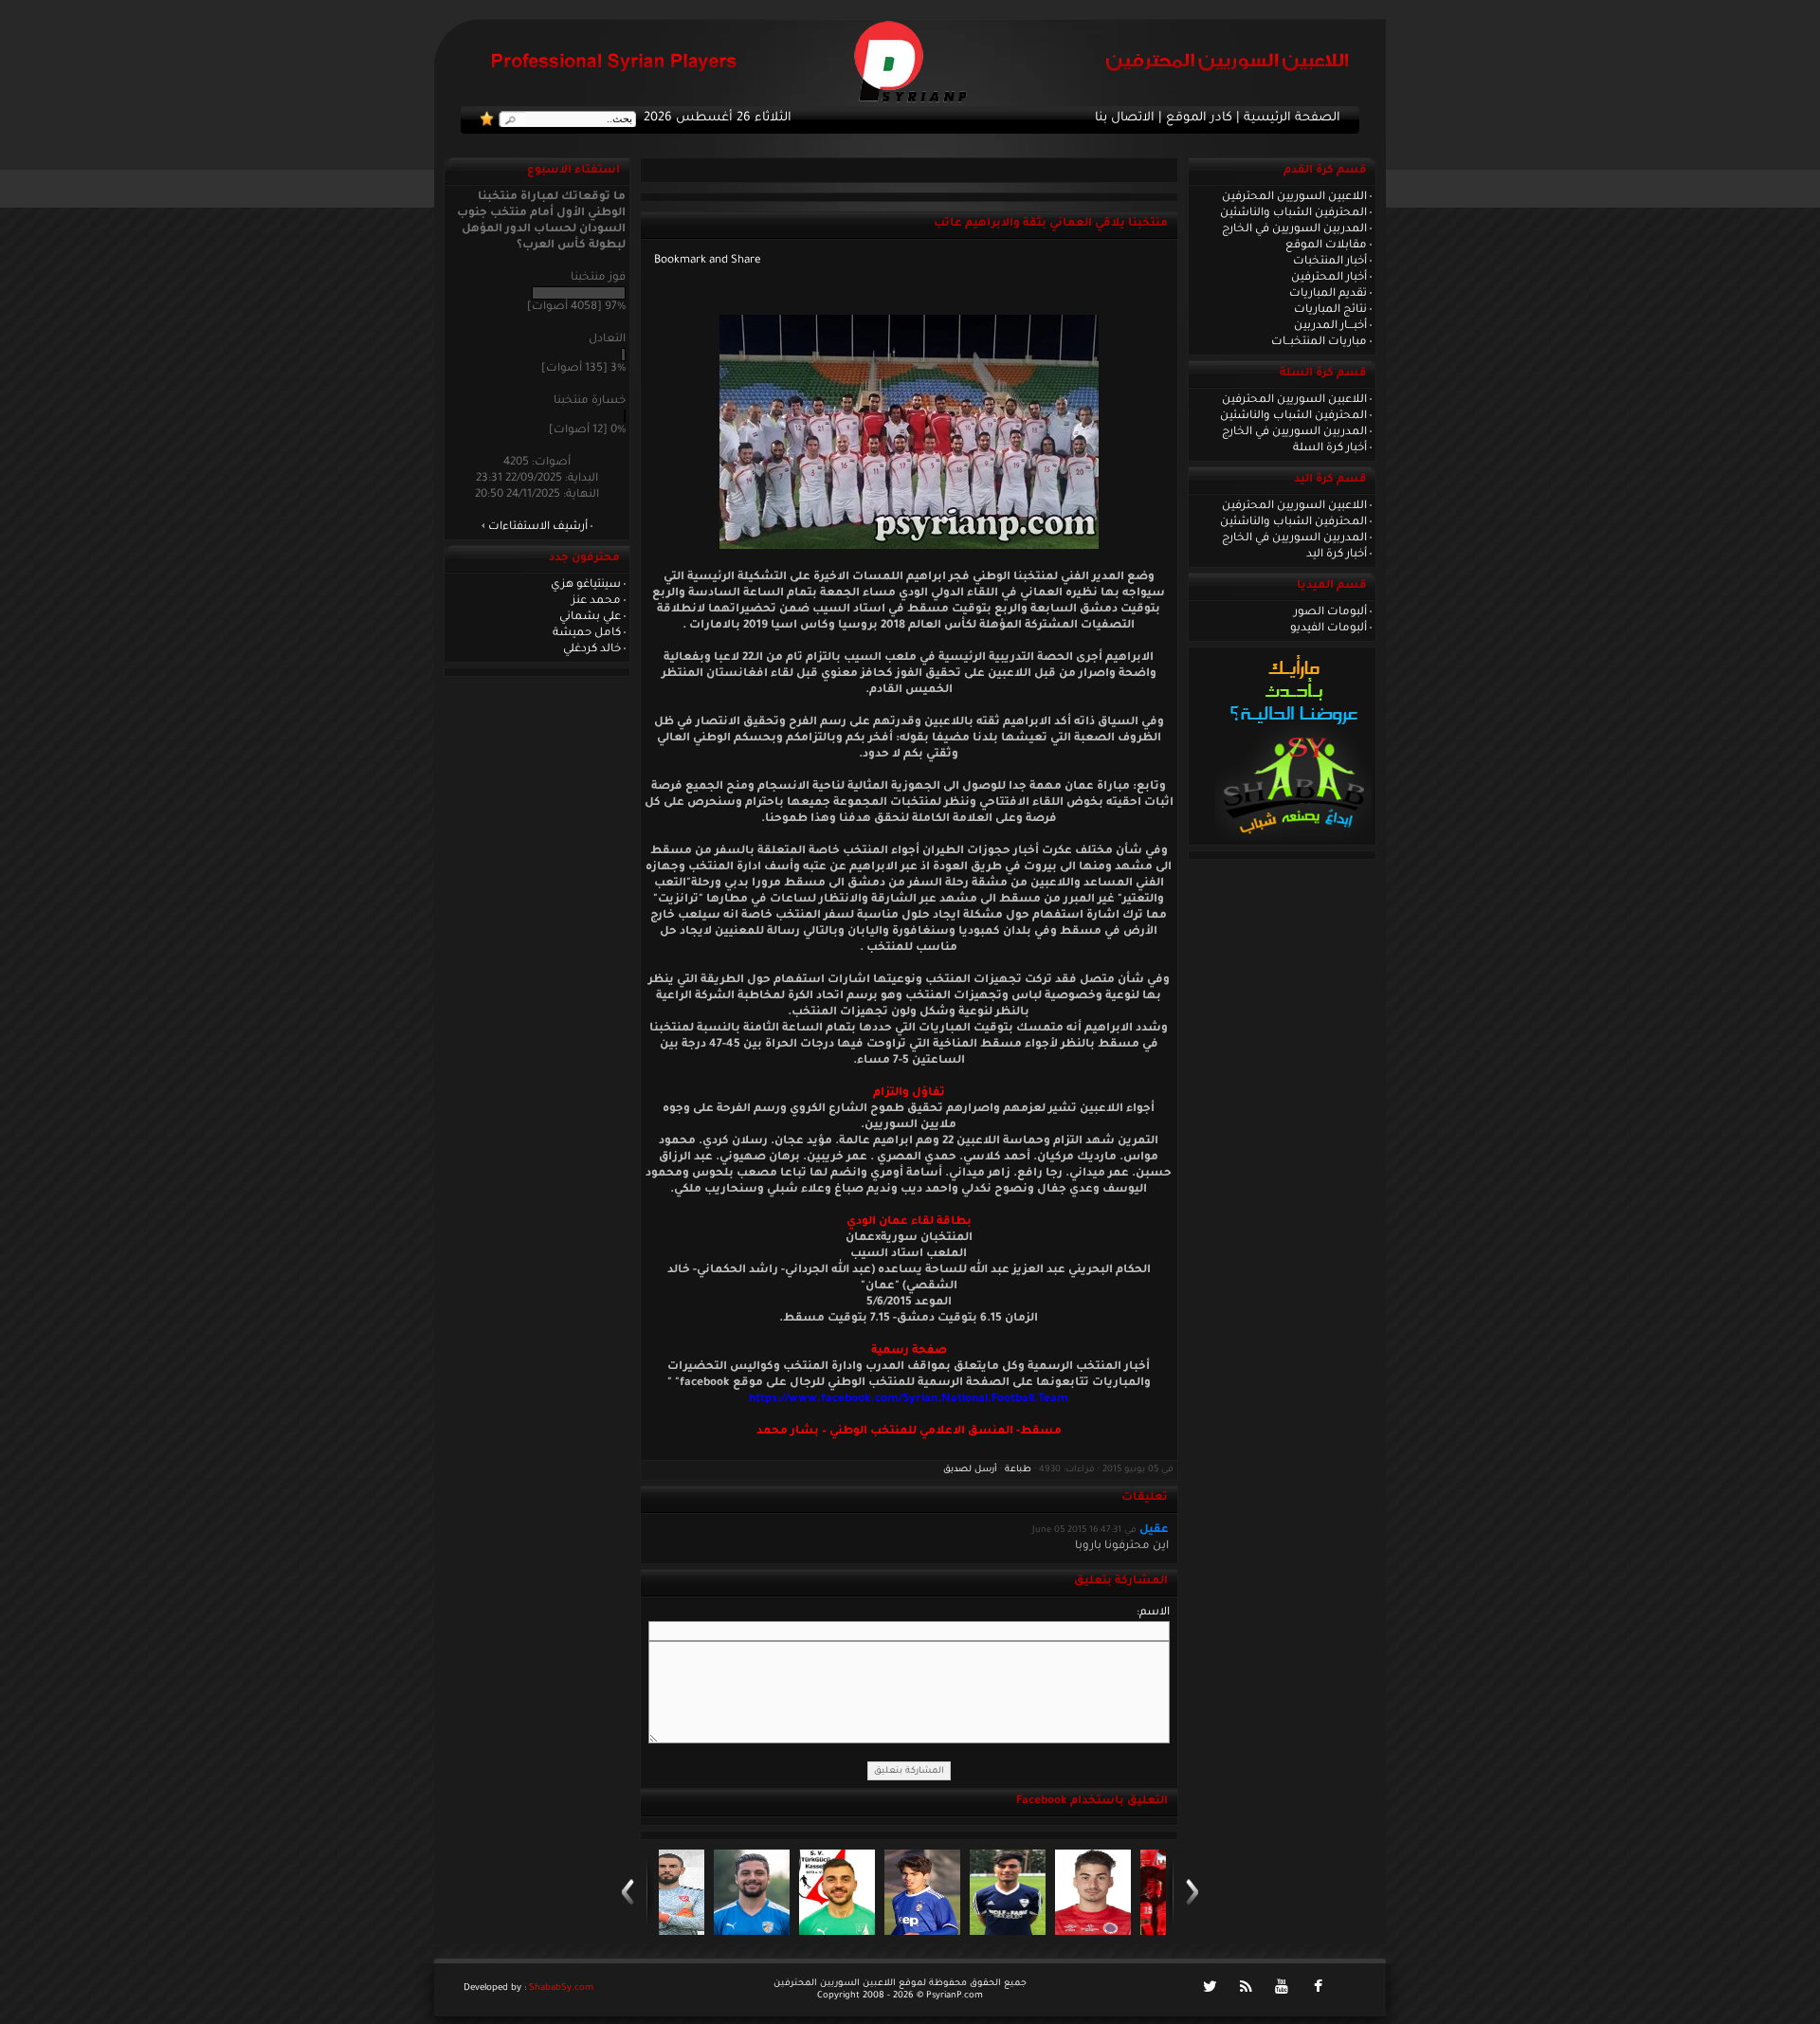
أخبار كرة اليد (1337, 555)
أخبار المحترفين (1329, 278)
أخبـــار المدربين (1330, 326)
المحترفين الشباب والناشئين (1293, 213)
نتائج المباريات (1330, 310)
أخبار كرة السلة (1330, 448)
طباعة (1018, 1470)
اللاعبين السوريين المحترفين (1294, 197)
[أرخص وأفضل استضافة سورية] (1293, 839)
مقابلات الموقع (1326, 246)
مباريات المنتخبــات (1319, 342)
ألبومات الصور (1330, 612)
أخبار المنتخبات (1330, 262)
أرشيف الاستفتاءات (538, 527)
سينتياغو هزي (586, 585)
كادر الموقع (1199, 119)
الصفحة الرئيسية (1292, 119)
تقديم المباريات (1328, 294)
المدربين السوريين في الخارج (1294, 229)
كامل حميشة (587, 633)
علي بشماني (590, 617)
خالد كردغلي (592, 649)
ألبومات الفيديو (1329, 629)
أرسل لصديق (970, 1470)
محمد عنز (596, 601)
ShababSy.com (561, 1988)
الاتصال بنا (1125, 119)
